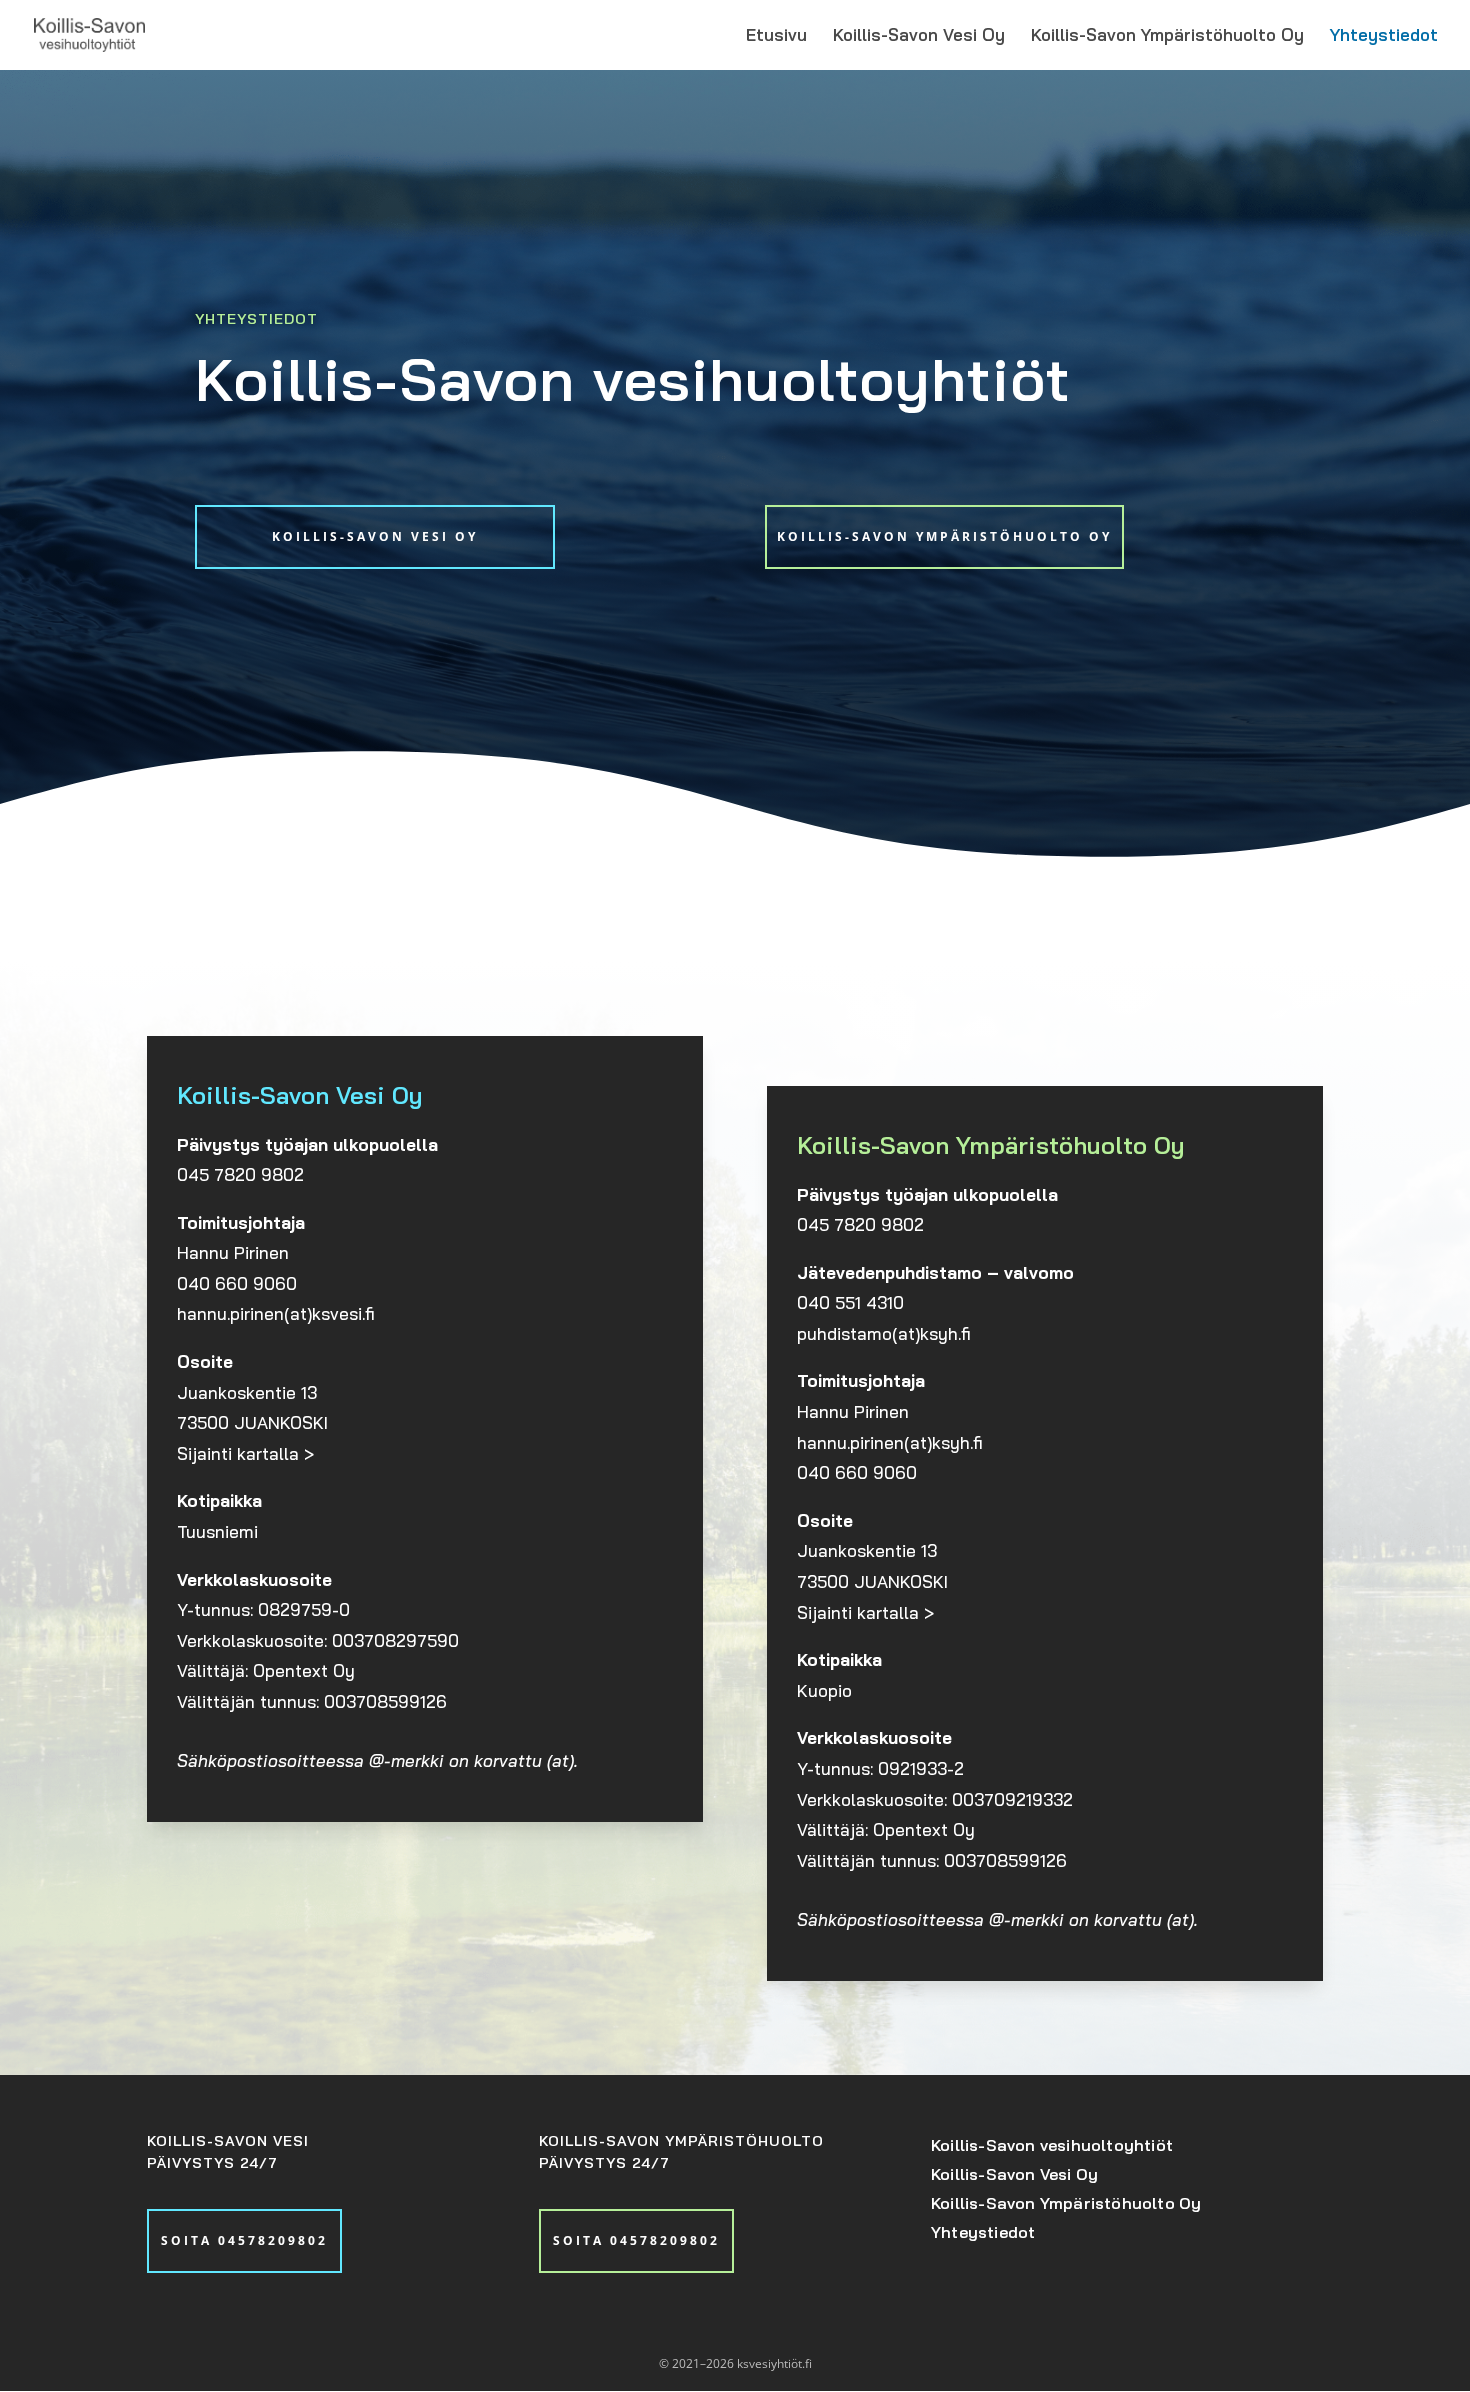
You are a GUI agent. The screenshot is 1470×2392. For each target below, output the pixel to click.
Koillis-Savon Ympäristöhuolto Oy (1167, 36)
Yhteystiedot (1384, 36)
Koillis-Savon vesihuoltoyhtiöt (1052, 2145)
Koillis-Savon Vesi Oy (919, 36)
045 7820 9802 (240, 1174)
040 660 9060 (237, 1283)
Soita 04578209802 (244, 2240)
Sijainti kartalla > (245, 1453)
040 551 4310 (850, 1302)
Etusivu (776, 36)
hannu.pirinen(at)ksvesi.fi (276, 1313)
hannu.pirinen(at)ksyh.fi (890, 1442)
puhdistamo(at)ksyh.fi (884, 1333)
